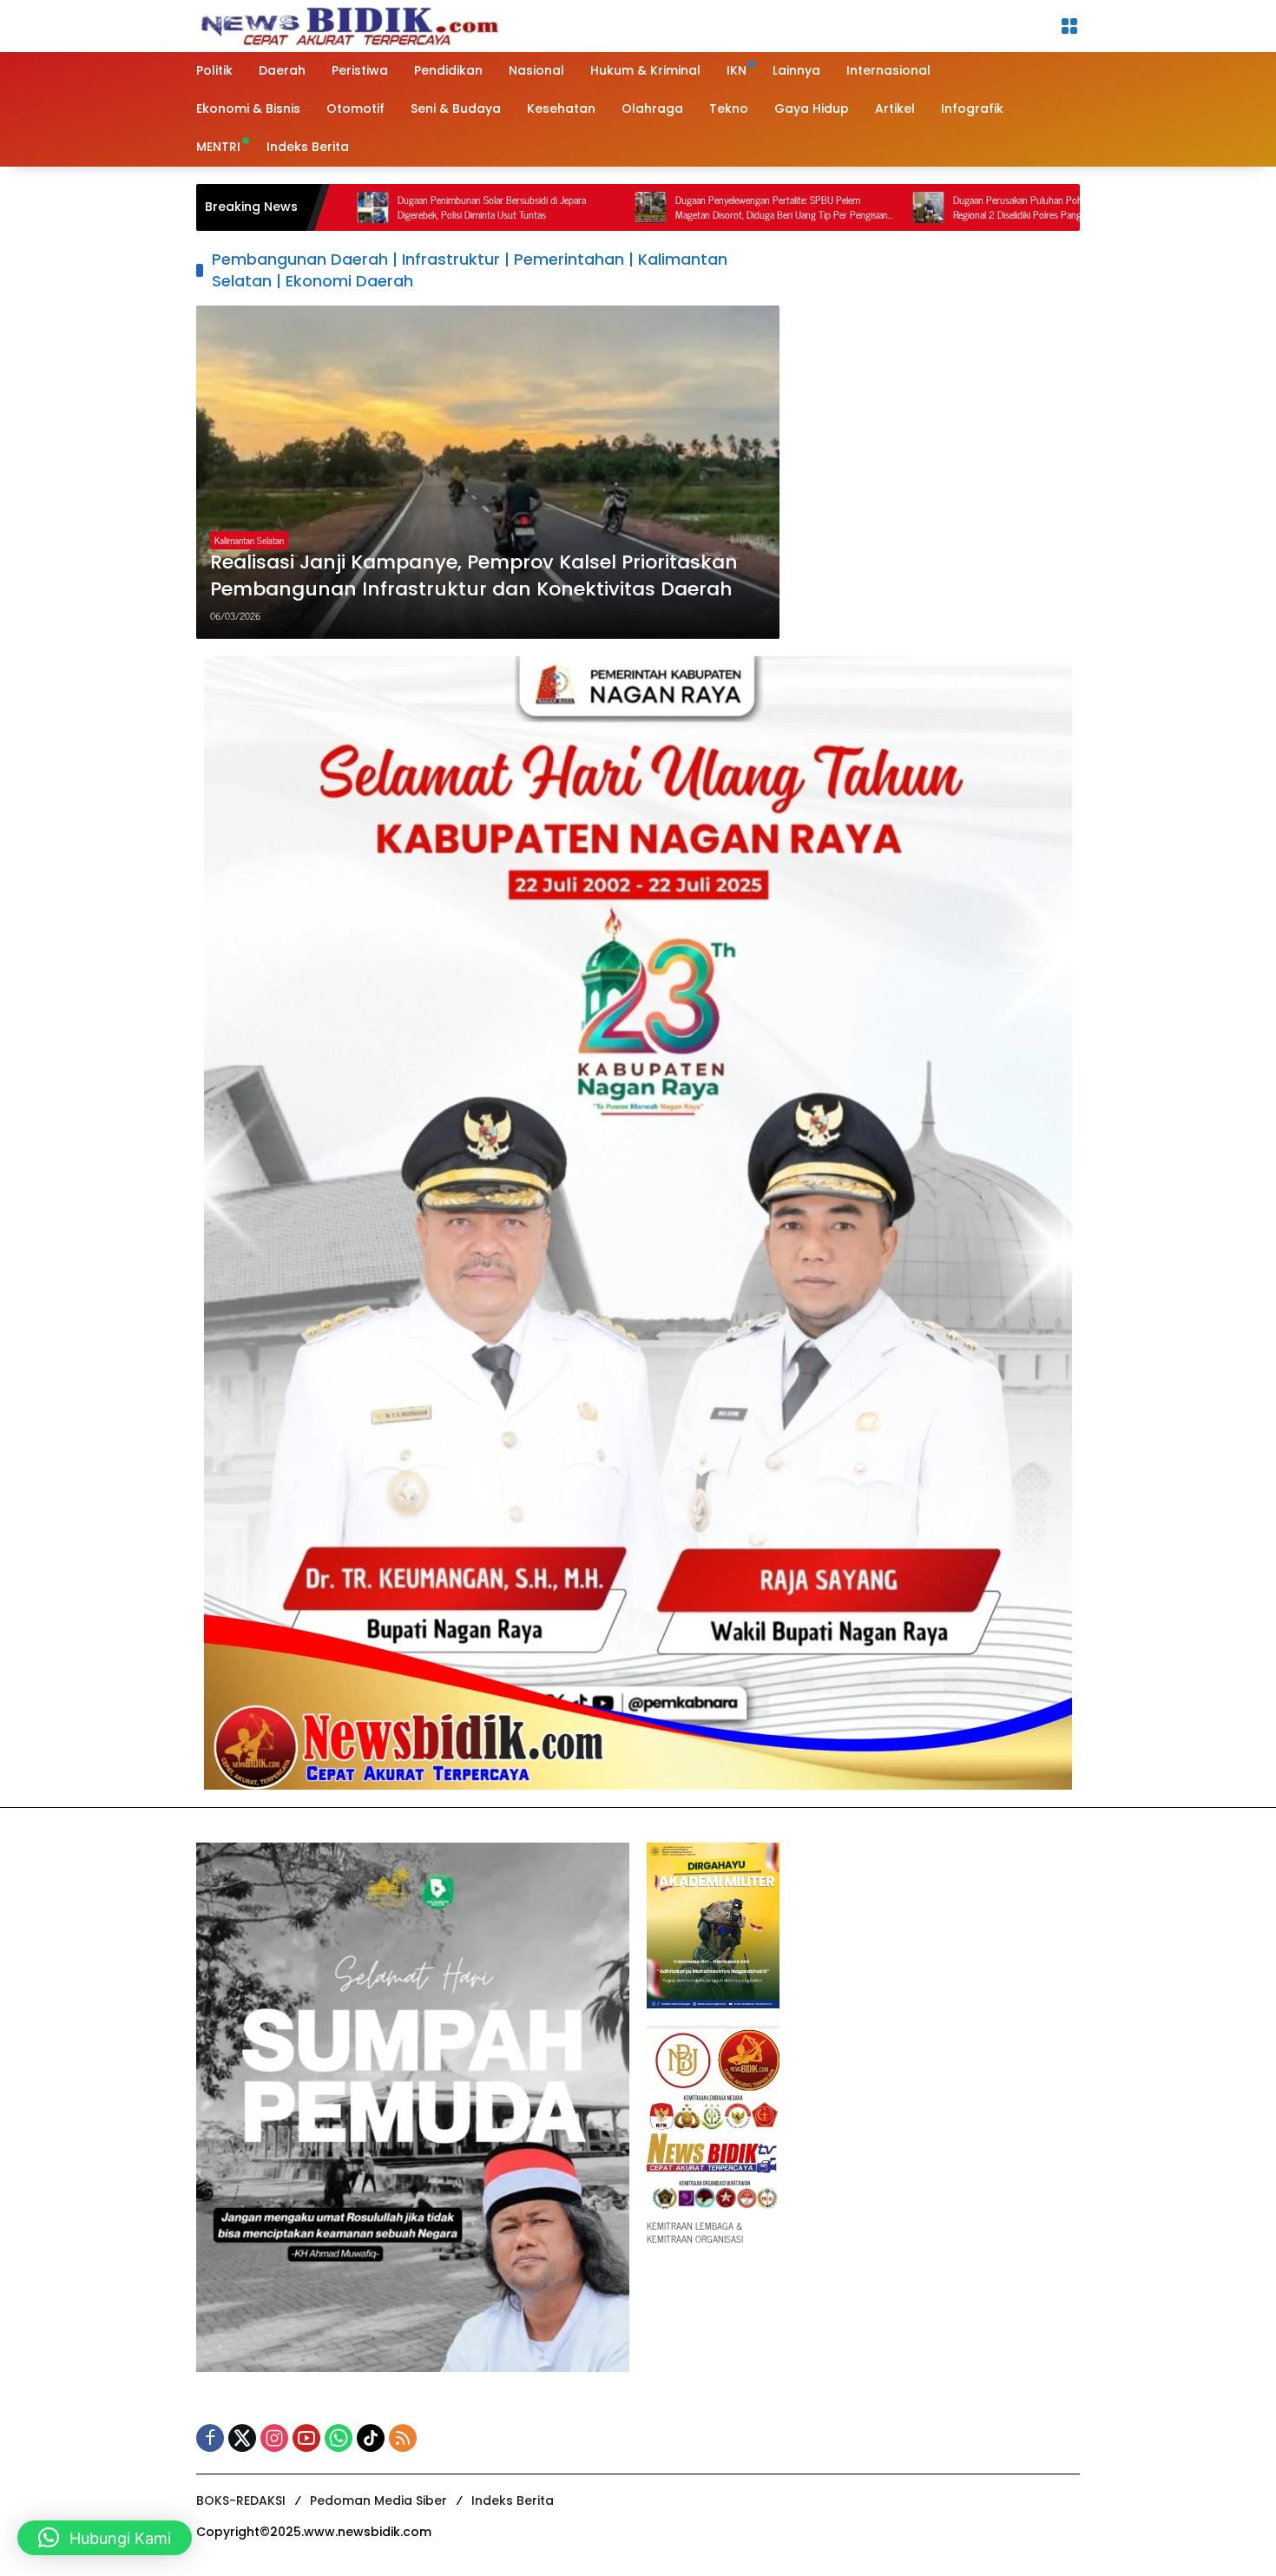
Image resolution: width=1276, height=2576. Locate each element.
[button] (105, 2538)
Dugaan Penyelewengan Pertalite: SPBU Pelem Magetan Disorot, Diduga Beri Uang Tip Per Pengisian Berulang (663, 207)
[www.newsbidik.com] (348, 24)
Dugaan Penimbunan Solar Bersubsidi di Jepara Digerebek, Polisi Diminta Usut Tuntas (373, 207)
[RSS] (403, 2438)
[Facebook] (210, 2438)
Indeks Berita (513, 2500)
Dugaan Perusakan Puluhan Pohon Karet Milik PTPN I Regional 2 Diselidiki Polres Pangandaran (941, 207)
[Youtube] (306, 2438)
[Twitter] (242, 2438)
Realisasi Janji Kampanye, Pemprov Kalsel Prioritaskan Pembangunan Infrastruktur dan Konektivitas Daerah (474, 576)
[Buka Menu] (1069, 26)
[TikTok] (371, 2438)
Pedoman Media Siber (378, 2500)
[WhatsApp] (339, 2438)
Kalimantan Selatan (249, 540)
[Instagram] (274, 2438)
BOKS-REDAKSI (241, 2500)
